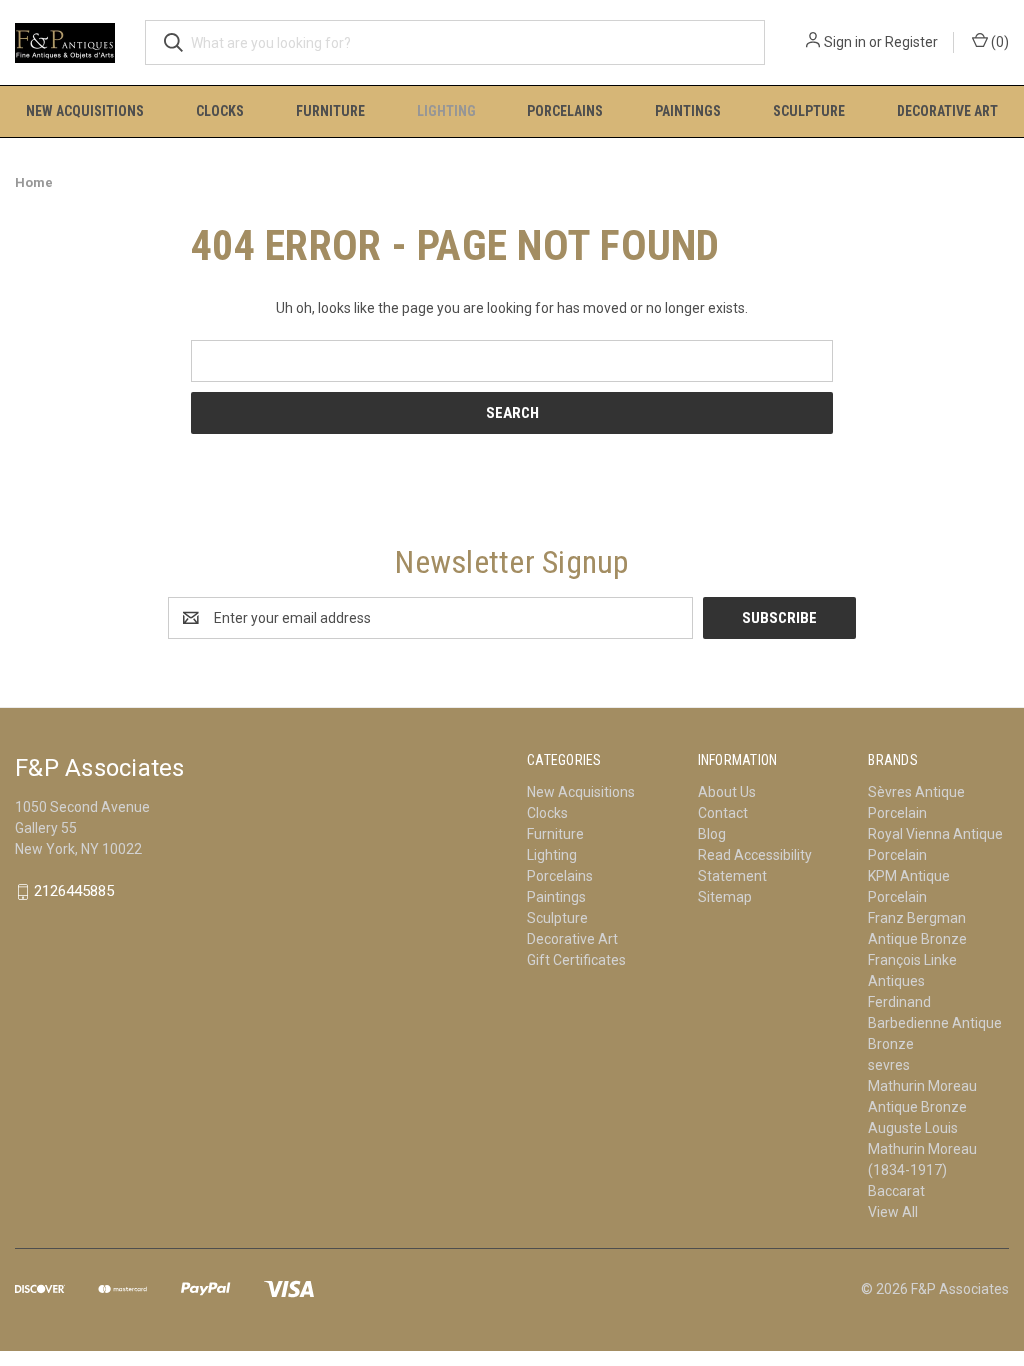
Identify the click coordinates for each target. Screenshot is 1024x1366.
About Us (727, 792)
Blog (712, 834)
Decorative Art (947, 111)
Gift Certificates (576, 960)
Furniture (330, 111)
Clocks (220, 111)
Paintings (688, 111)
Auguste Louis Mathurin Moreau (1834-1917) (922, 1149)
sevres (889, 1065)
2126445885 (74, 892)
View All (893, 1212)
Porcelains (565, 111)
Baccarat (896, 1191)
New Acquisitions (85, 111)
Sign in (845, 42)
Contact (723, 813)
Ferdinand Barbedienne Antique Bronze (935, 1023)
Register (911, 42)
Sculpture (809, 111)
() (998, 42)
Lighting (446, 111)
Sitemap (725, 897)
